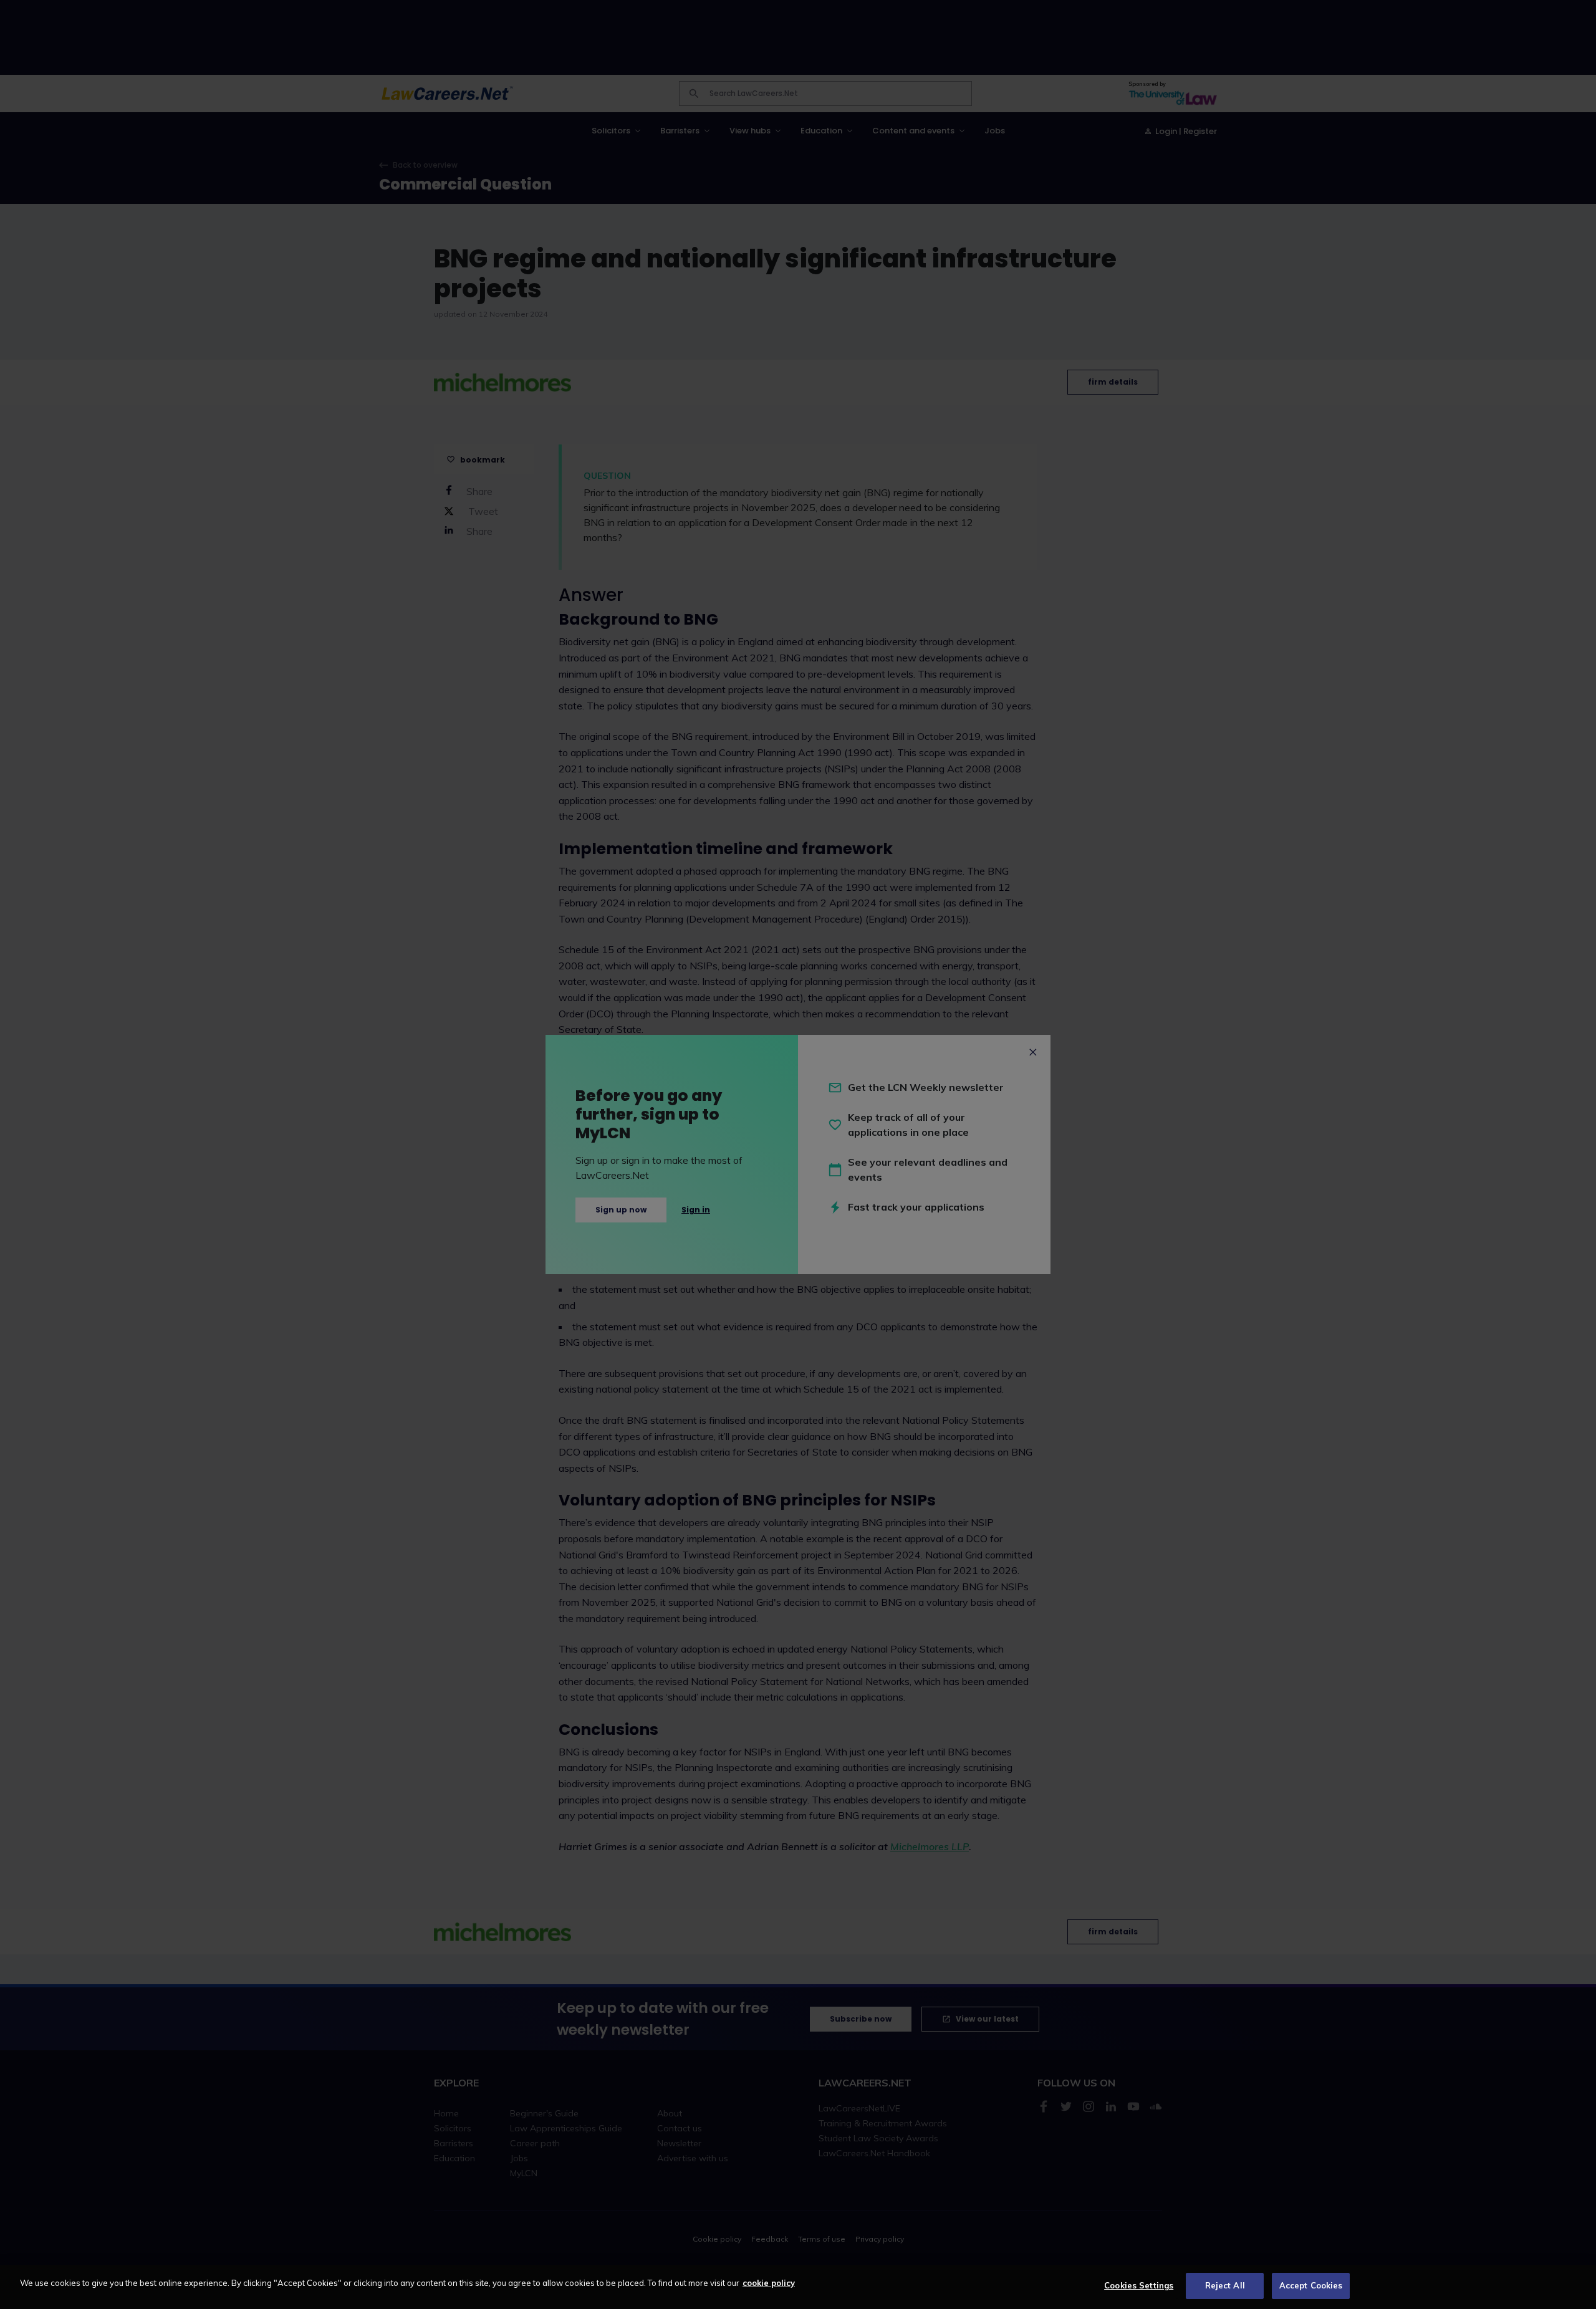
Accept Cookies (1311, 2285)
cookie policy (769, 2283)
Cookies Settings (1139, 2285)
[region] (798, 2287)
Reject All (1225, 2285)
